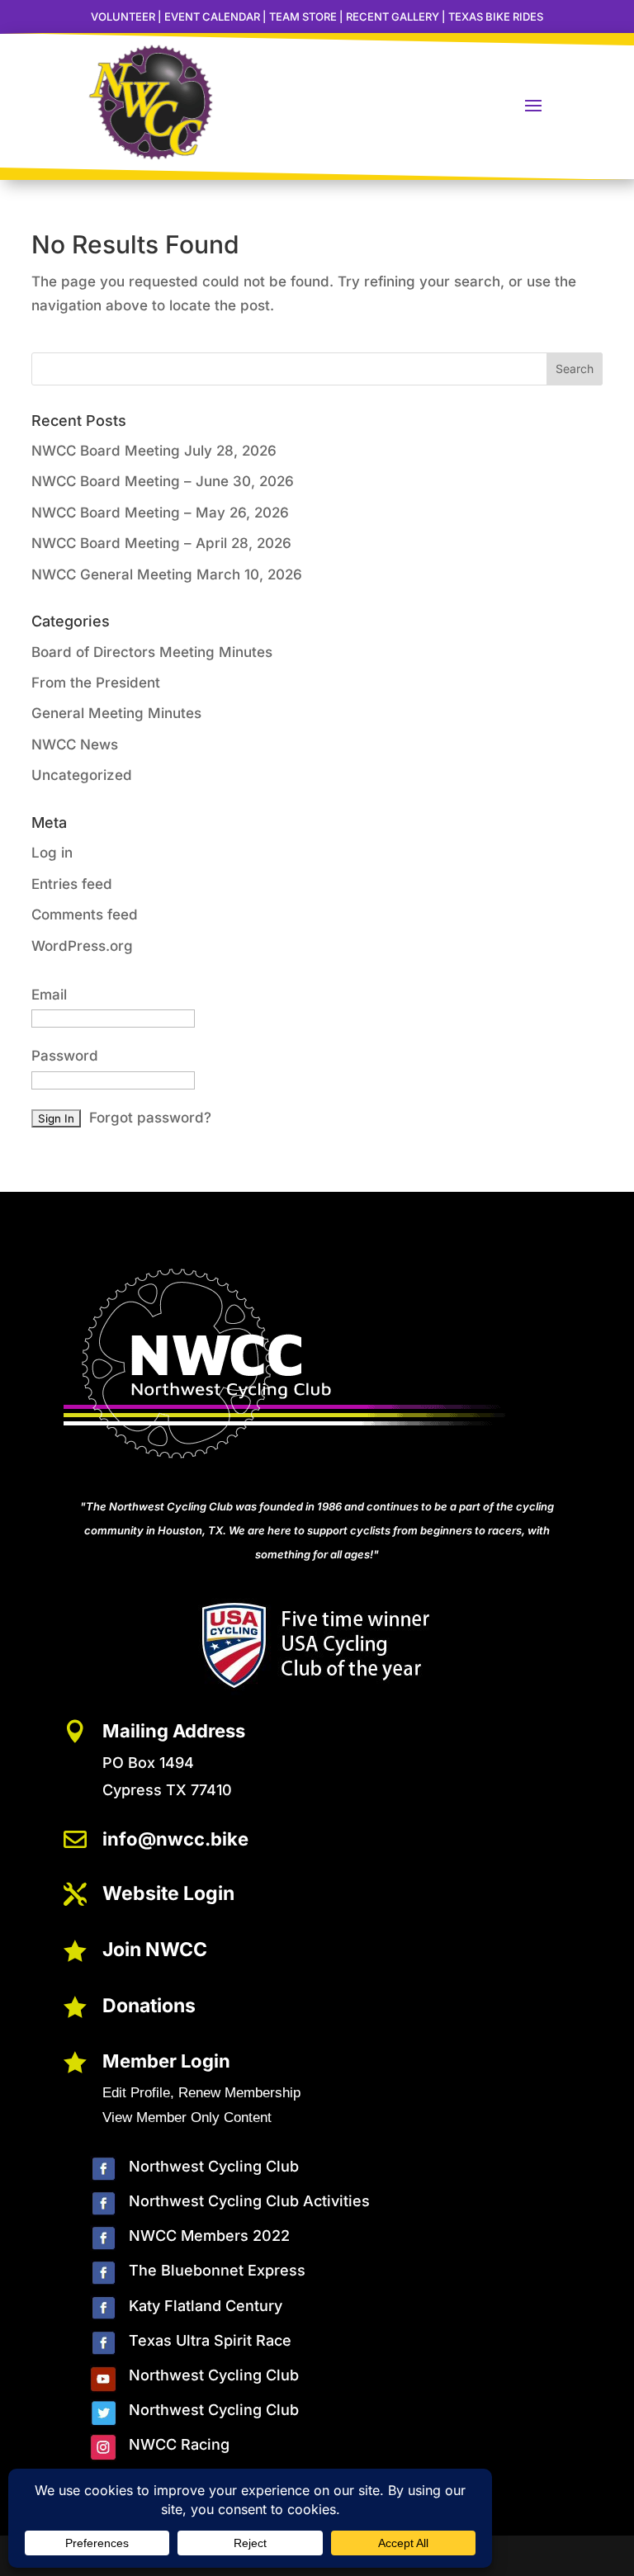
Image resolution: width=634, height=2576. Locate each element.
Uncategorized (82, 775)
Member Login (166, 2061)
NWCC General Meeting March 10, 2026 (167, 574)
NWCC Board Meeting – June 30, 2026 (163, 481)
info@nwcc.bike (175, 1839)
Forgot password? (150, 1118)
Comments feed (85, 915)
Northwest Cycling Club (214, 2166)
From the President (96, 683)
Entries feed (72, 884)
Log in (52, 853)
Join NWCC (155, 1950)
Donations (149, 2006)
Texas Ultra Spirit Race (210, 2340)
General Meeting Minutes (116, 713)
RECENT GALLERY (393, 17)
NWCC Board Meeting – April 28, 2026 (161, 543)
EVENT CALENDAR (212, 17)
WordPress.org (82, 946)
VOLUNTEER (123, 17)
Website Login (168, 1893)
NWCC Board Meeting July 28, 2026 (154, 451)
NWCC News (75, 744)
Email (49, 995)
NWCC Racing (179, 2444)
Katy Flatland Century (206, 2306)
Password (65, 1056)
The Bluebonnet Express (217, 2270)
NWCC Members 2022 (209, 2236)
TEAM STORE (303, 17)
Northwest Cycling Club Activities (249, 2201)
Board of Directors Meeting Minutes (152, 652)
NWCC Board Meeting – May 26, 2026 (160, 513)
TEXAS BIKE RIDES (496, 17)
